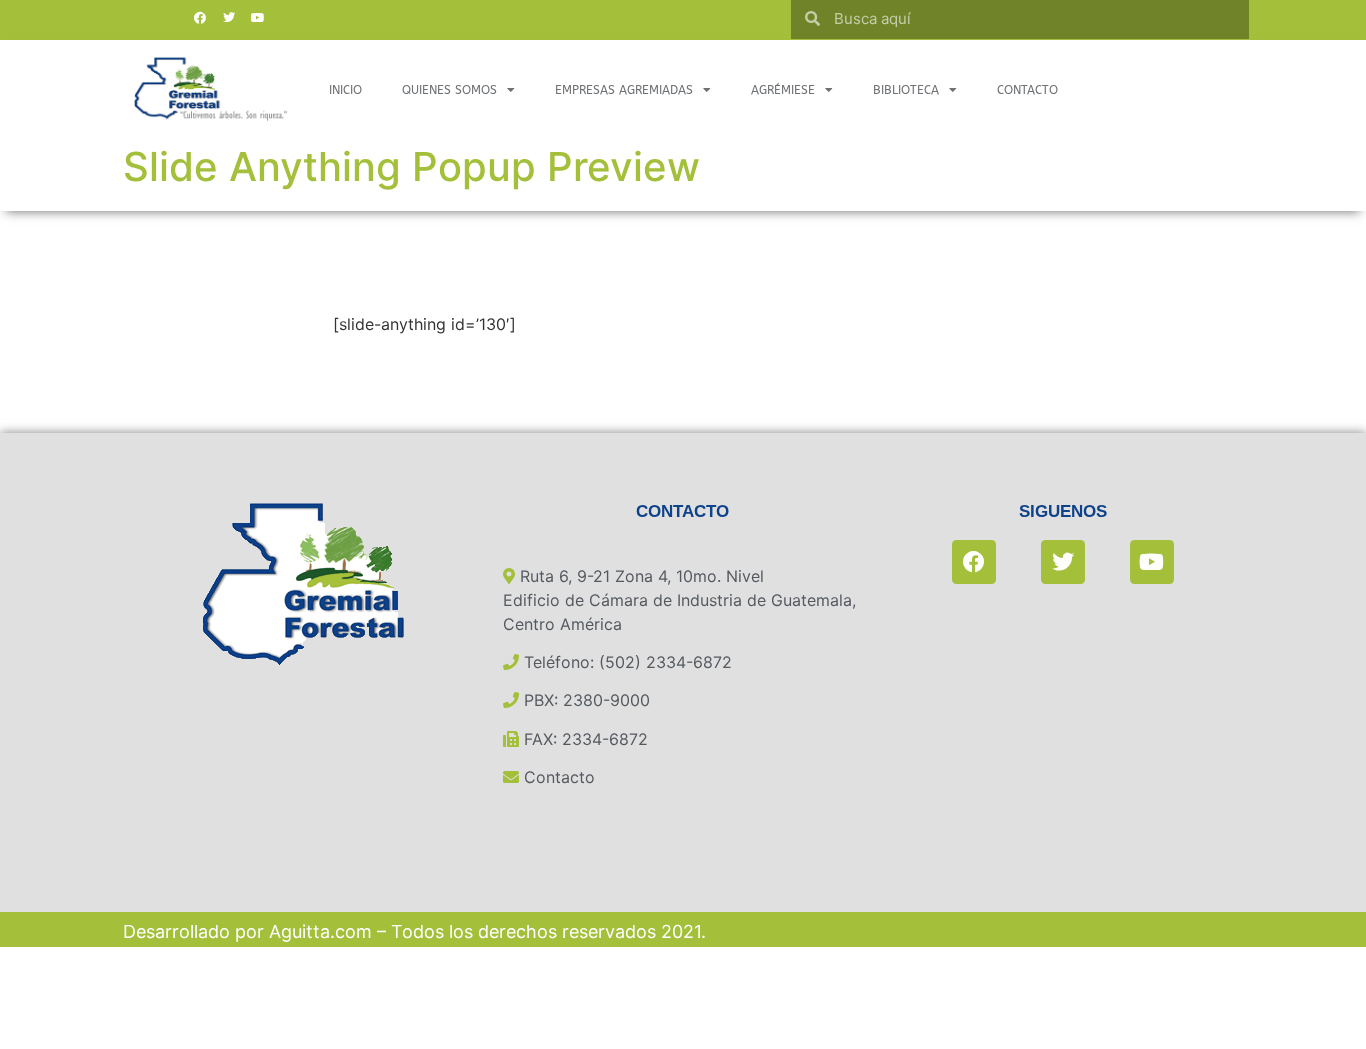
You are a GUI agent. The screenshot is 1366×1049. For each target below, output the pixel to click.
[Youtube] (258, 18)
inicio (345, 90)
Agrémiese (783, 90)
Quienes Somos (449, 90)
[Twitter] (229, 18)
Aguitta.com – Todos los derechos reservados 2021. (487, 931)
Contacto (1027, 90)
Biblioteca (906, 90)
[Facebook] (200, 18)
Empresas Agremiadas (624, 90)
